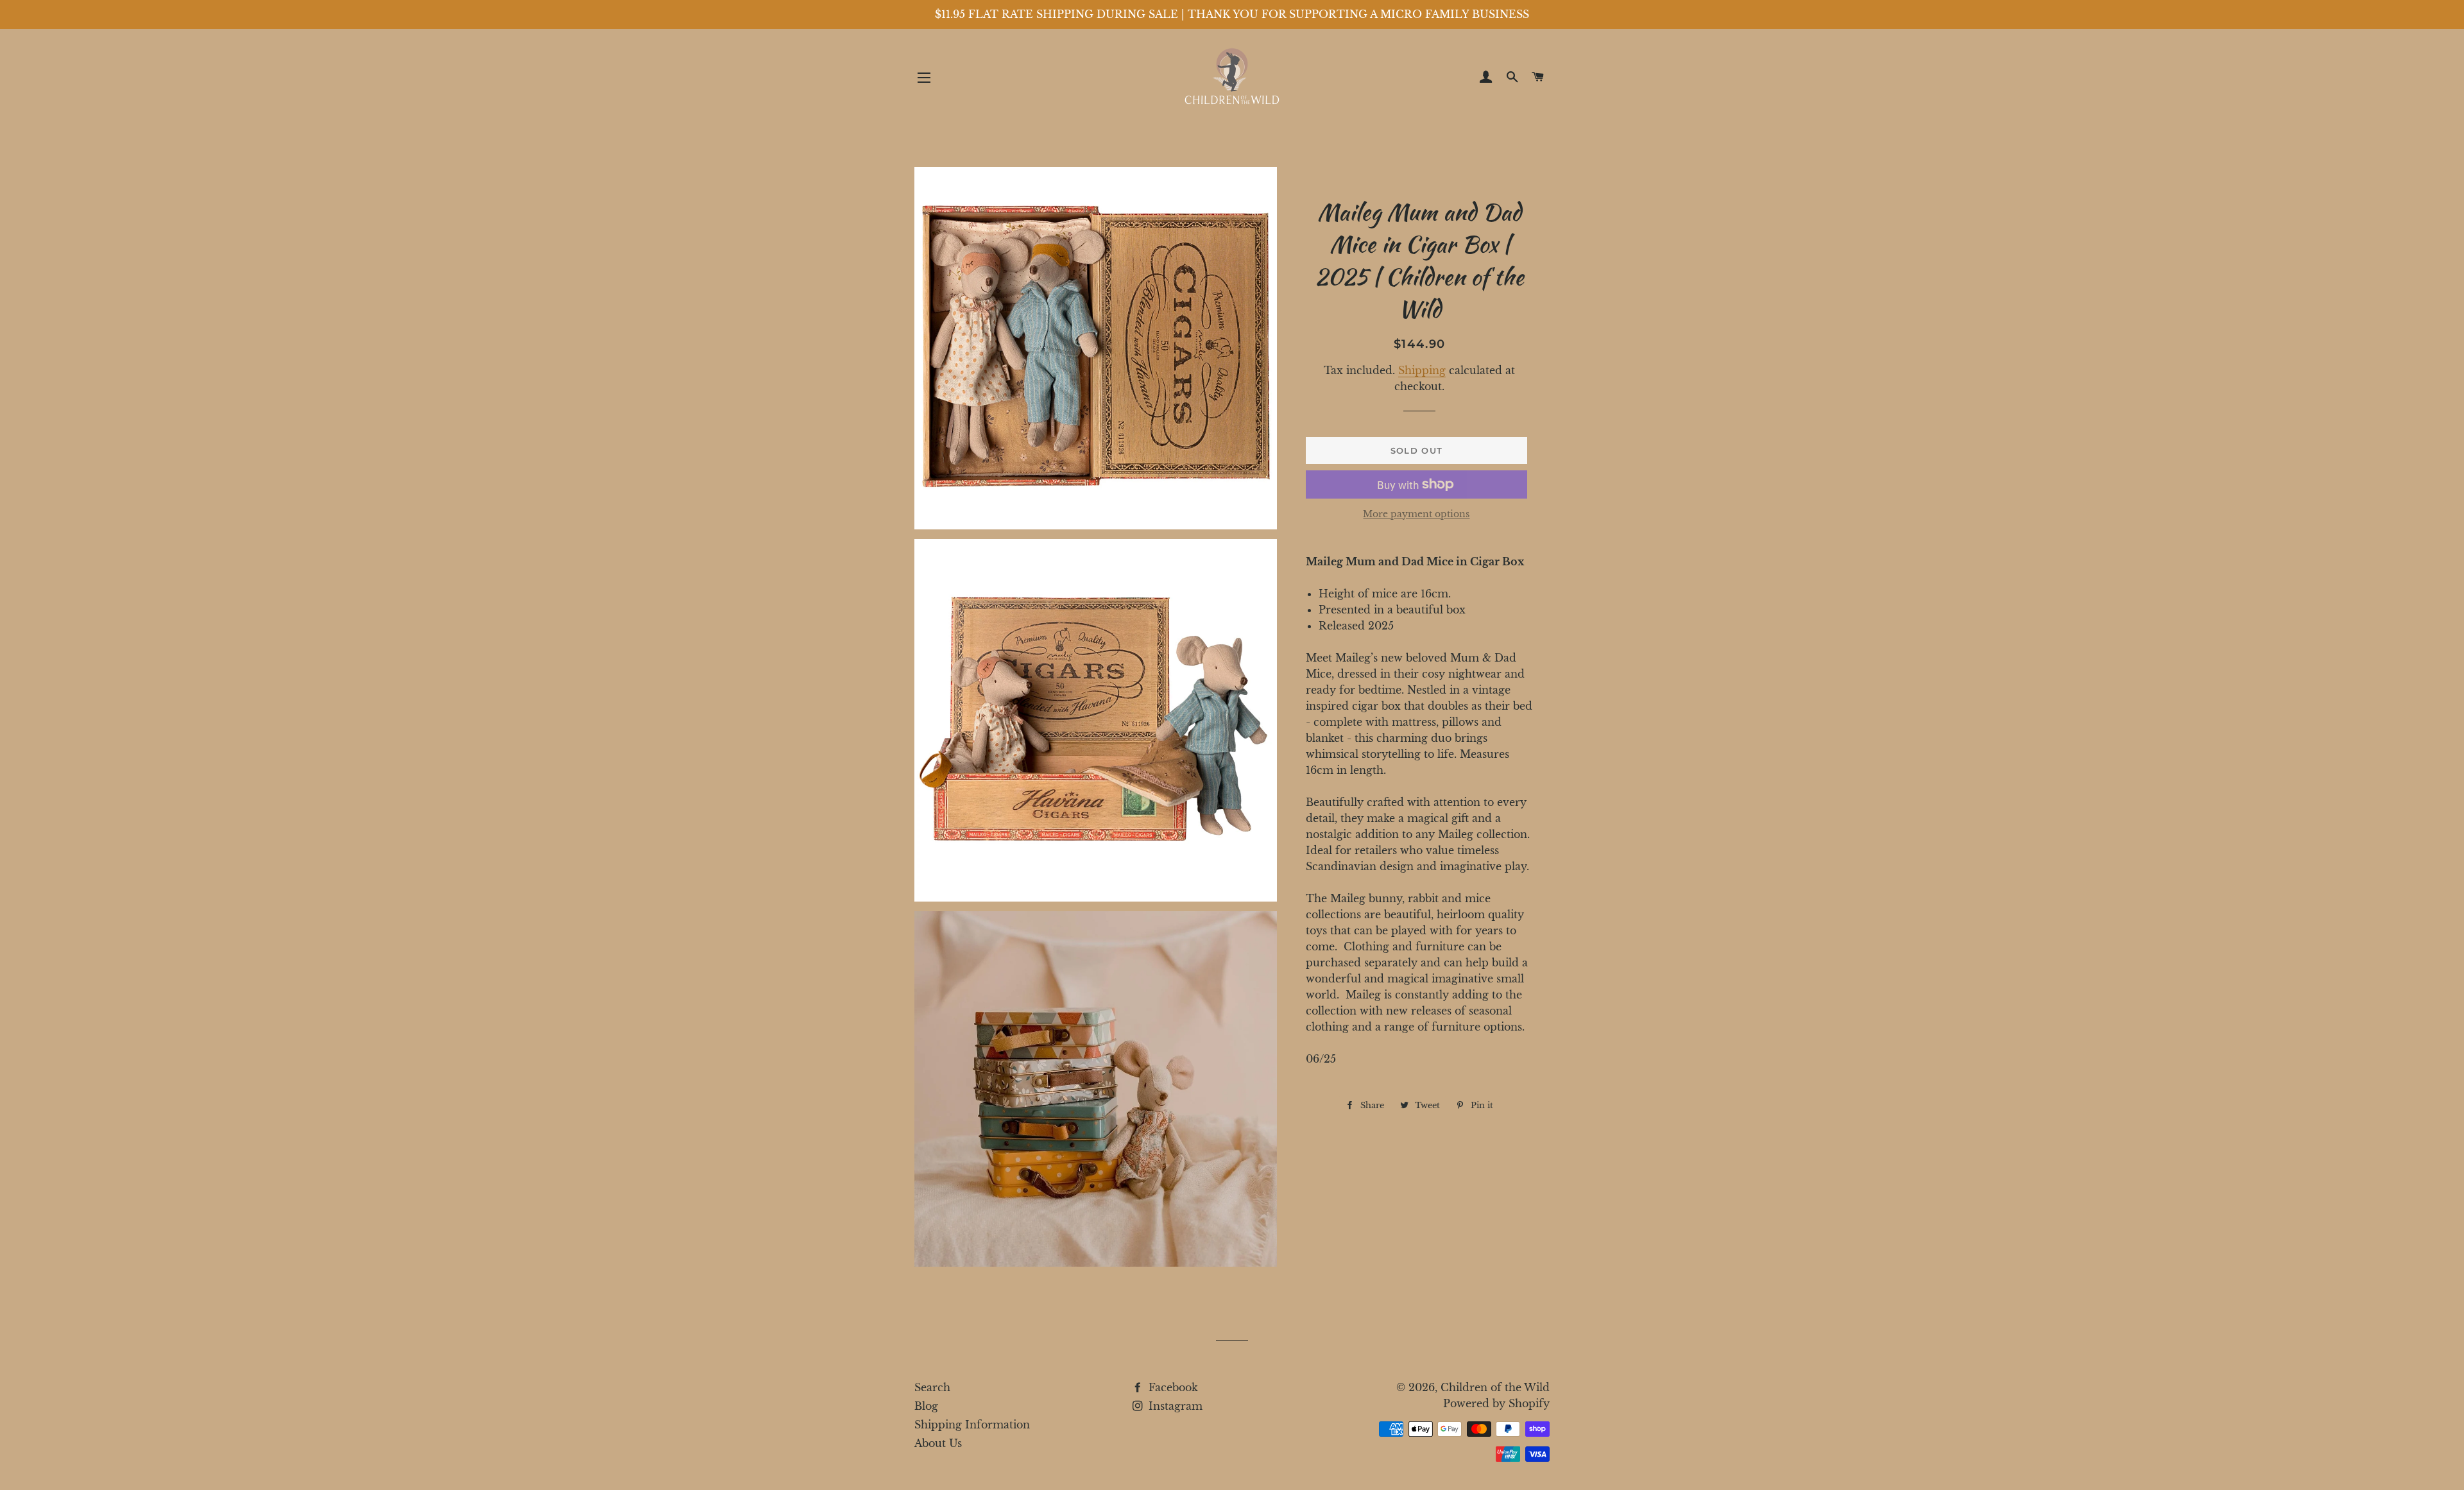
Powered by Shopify (1496, 1403)
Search (932, 1387)
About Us (938, 1443)
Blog (926, 1406)
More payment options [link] (1416, 514)
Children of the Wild (1495, 1387)
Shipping (1422, 370)
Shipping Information (972, 1425)
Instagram (1174, 1406)
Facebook (1172, 1387)
